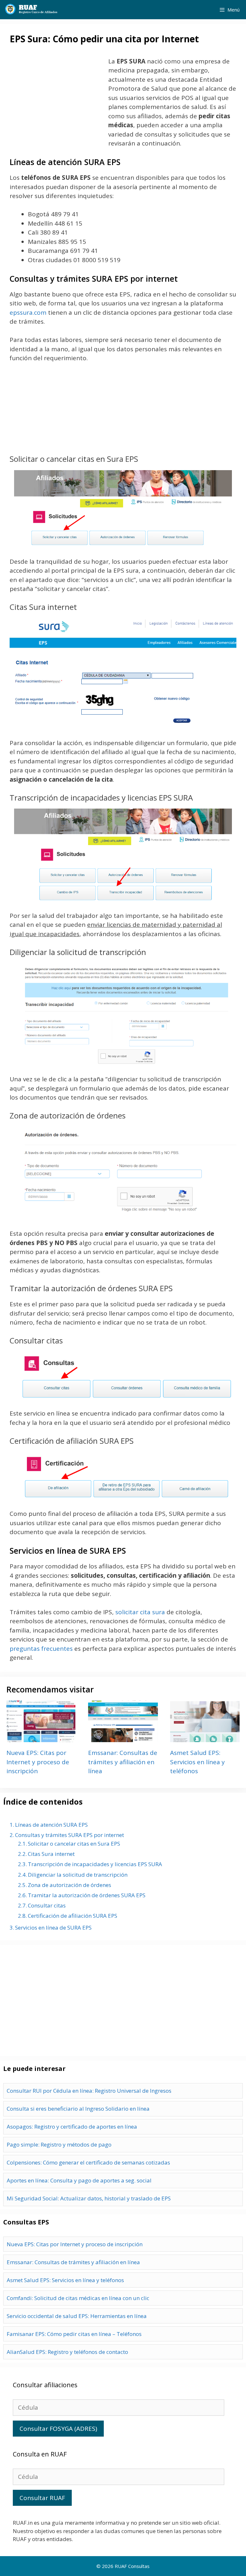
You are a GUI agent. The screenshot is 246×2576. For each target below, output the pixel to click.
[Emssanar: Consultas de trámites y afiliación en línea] (123, 1738)
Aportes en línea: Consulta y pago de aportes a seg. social (79, 2180)
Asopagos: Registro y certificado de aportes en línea (72, 2127)
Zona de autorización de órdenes (70, 1885)
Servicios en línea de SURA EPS (53, 1928)
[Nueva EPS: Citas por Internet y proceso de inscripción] (41, 1738)
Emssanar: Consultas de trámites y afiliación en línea (123, 1762)
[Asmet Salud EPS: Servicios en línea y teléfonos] (205, 1738)
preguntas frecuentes (41, 1649)
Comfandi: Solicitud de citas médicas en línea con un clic (78, 2298)
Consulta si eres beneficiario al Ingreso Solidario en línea (78, 2109)
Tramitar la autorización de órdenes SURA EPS (87, 1895)
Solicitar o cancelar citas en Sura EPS (74, 1844)
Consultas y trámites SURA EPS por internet (70, 1835)
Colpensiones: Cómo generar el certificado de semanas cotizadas (88, 2162)
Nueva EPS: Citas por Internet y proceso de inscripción (38, 1762)
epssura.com (28, 312)
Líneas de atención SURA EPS (51, 1825)
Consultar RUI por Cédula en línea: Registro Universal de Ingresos (89, 2091)
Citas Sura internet (51, 1854)
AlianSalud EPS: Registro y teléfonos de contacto (67, 2352)
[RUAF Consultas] (31, 10)
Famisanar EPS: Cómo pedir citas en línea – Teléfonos (74, 2334)
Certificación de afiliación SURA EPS (73, 1916)
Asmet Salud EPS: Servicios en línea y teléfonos (197, 1762)
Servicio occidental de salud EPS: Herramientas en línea (77, 2316)
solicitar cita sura (140, 1612)
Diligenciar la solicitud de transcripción (78, 1875)
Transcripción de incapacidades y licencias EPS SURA (95, 1864)
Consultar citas (47, 1905)
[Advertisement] (58, 99)
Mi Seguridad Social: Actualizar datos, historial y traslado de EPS (89, 2198)
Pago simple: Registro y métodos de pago (59, 2144)
